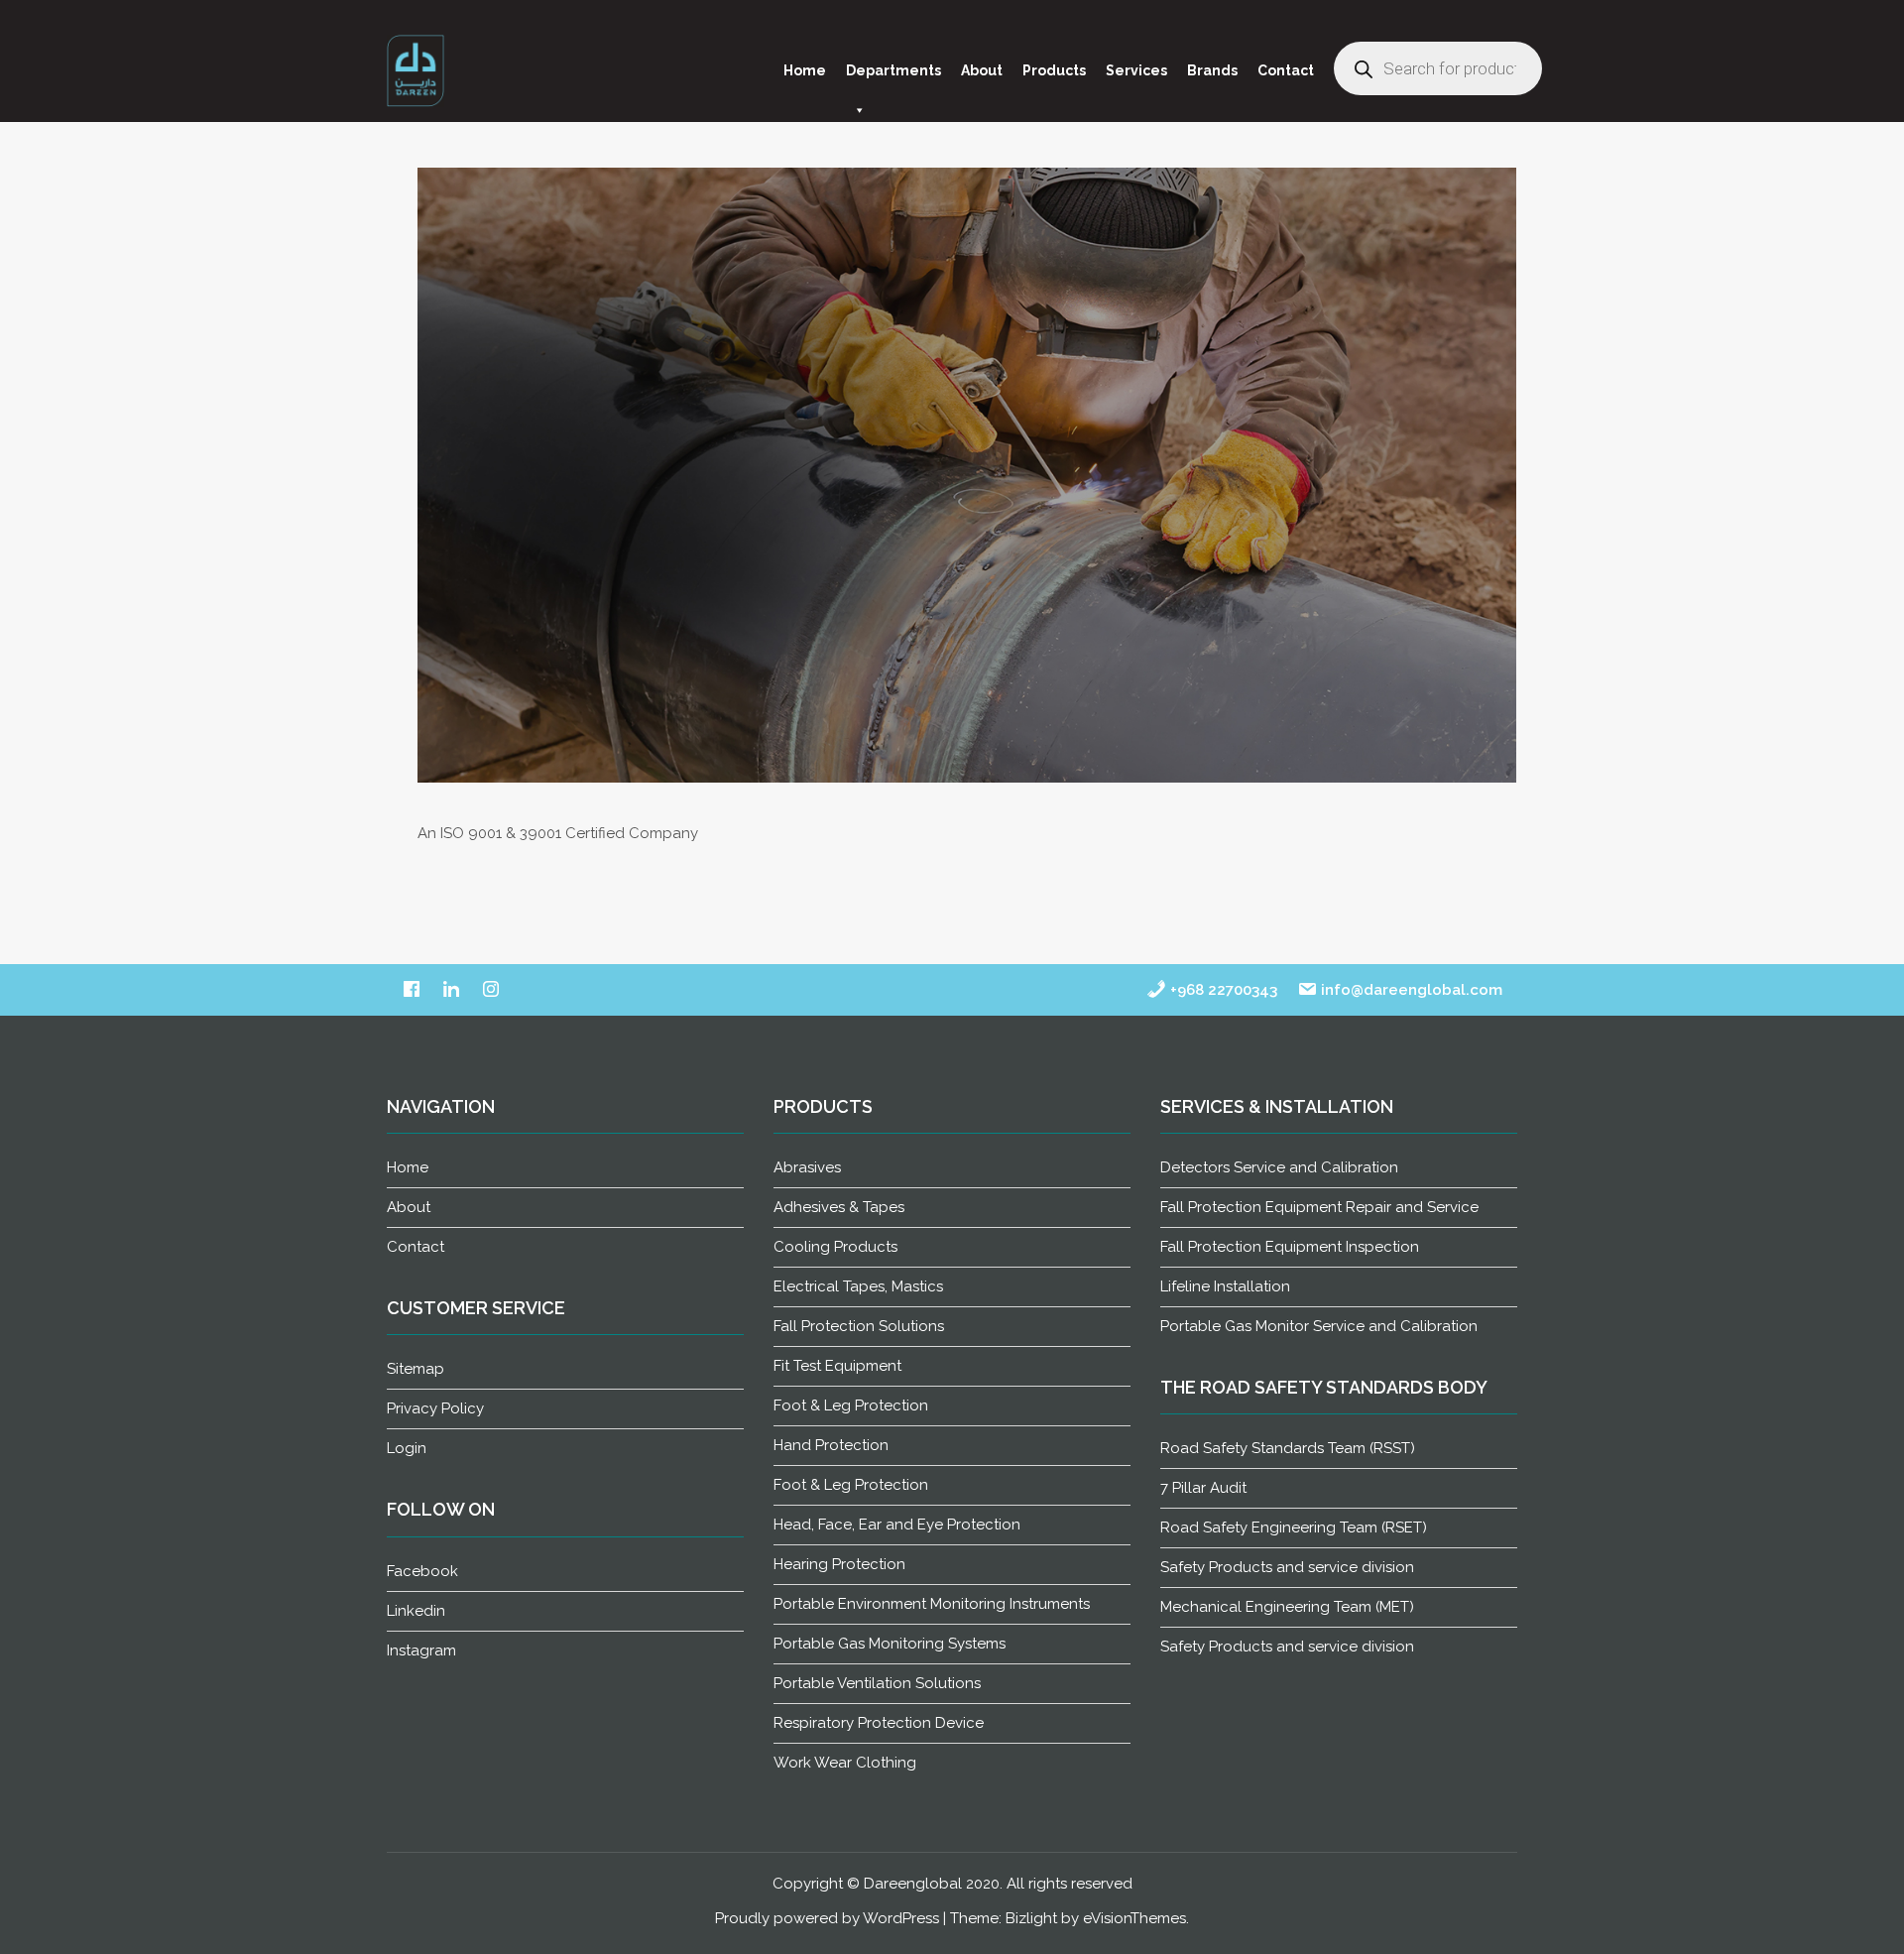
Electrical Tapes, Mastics (858, 1286)
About (982, 70)
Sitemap (416, 1369)
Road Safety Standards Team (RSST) (1288, 1448)
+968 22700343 (1222, 990)
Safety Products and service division (1287, 1567)
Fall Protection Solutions (859, 1326)
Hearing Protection (839, 1564)
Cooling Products (835, 1247)
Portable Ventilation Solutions (877, 1683)
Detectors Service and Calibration (1279, 1167)
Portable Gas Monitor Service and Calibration (1319, 1326)
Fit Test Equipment (837, 1366)
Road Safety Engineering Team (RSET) (1294, 1527)
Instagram (421, 1650)
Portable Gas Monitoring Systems (890, 1644)
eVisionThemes (1134, 1918)
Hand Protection (831, 1445)
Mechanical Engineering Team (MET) (1287, 1607)
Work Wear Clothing (845, 1763)
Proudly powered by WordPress (827, 1918)
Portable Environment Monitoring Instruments (932, 1604)
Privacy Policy (435, 1408)
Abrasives (807, 1167)
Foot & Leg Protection (851, 1405)
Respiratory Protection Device (879, 1723)
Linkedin (416, 1611)
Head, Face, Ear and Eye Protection (897, 1525)
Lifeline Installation (1225, 1286)
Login (407, 1448)
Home (805, 70)
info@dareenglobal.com (1410, 990)
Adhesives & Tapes (839, 1207)
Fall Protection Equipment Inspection (1290, 1247)
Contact (1286, 70)
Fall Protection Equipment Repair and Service (1319, 1207)
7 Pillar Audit (1203, 1488)
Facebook (422, 1571)
